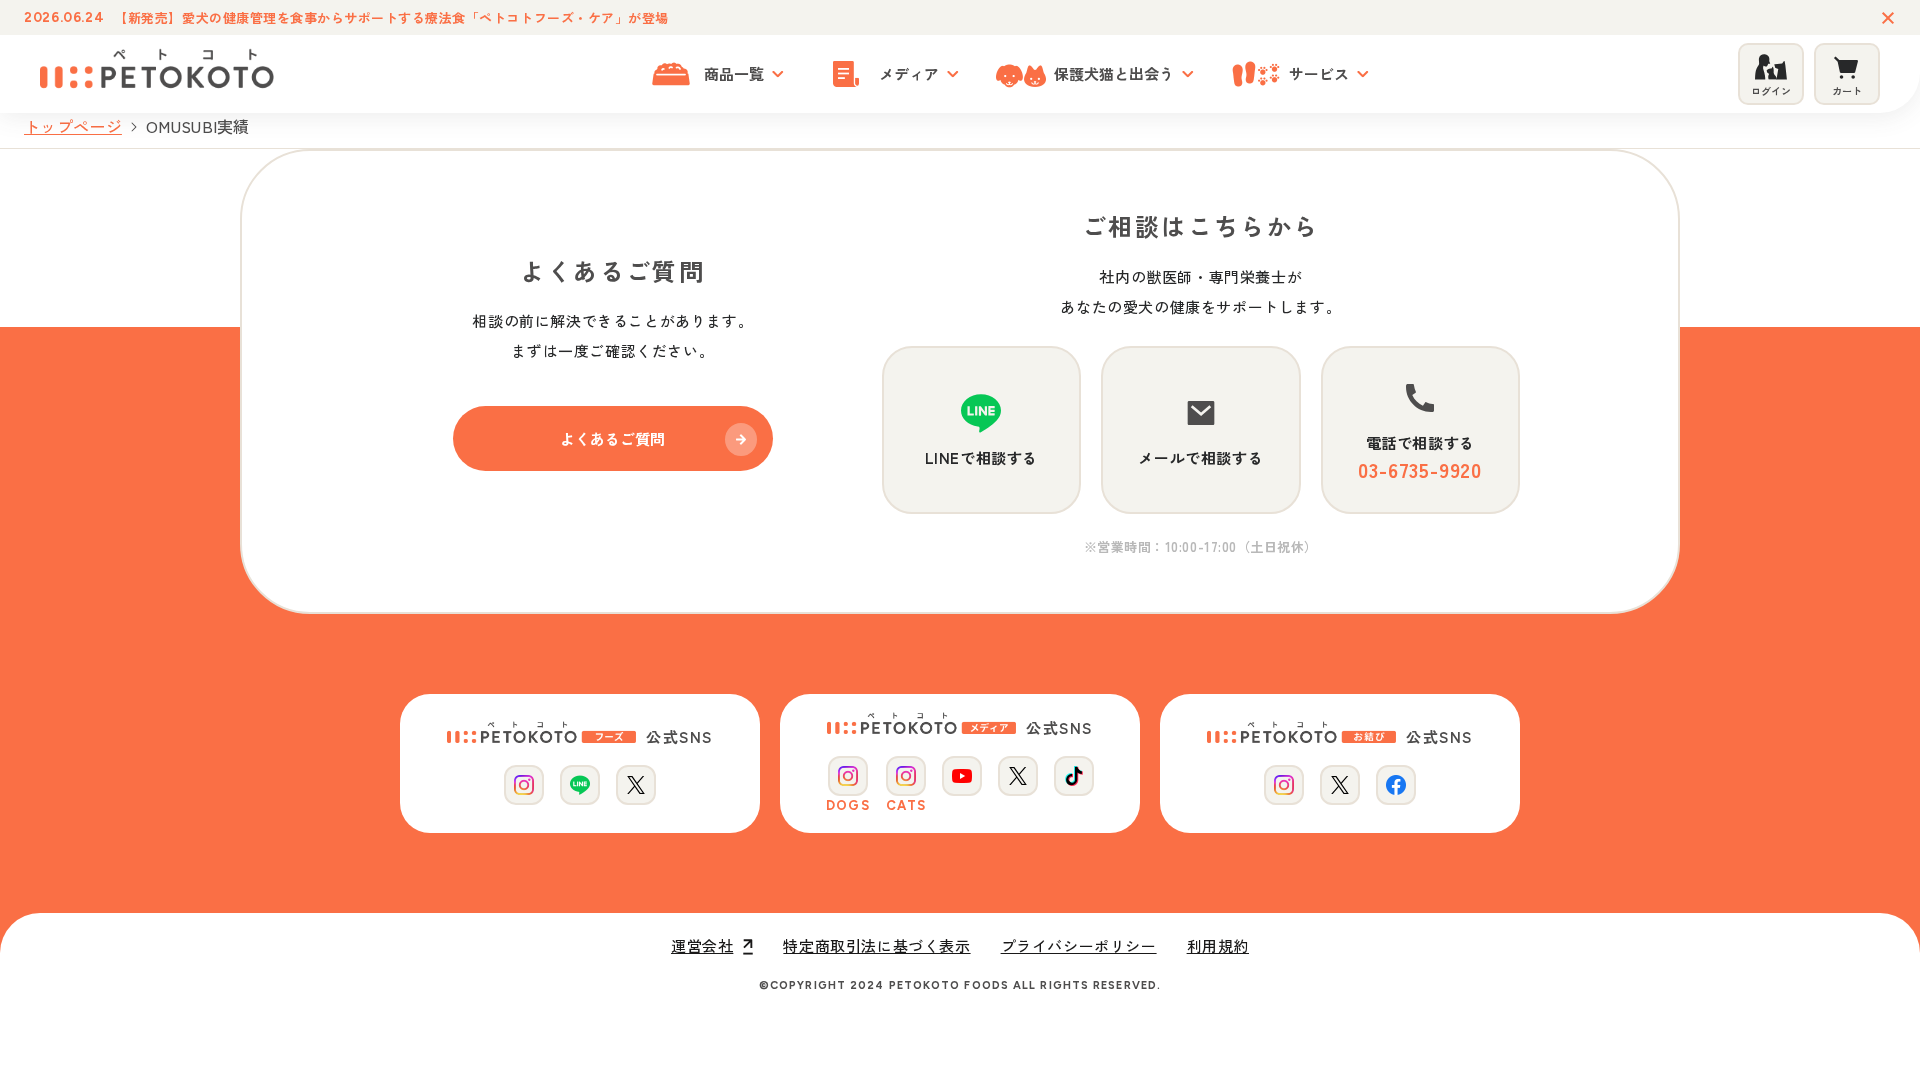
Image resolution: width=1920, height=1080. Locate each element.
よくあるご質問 (612, 438)
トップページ (73, 126)
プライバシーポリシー (1079, 946)
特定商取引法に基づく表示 (876, 946)
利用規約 (1218, 946)
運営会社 (702, 946)
